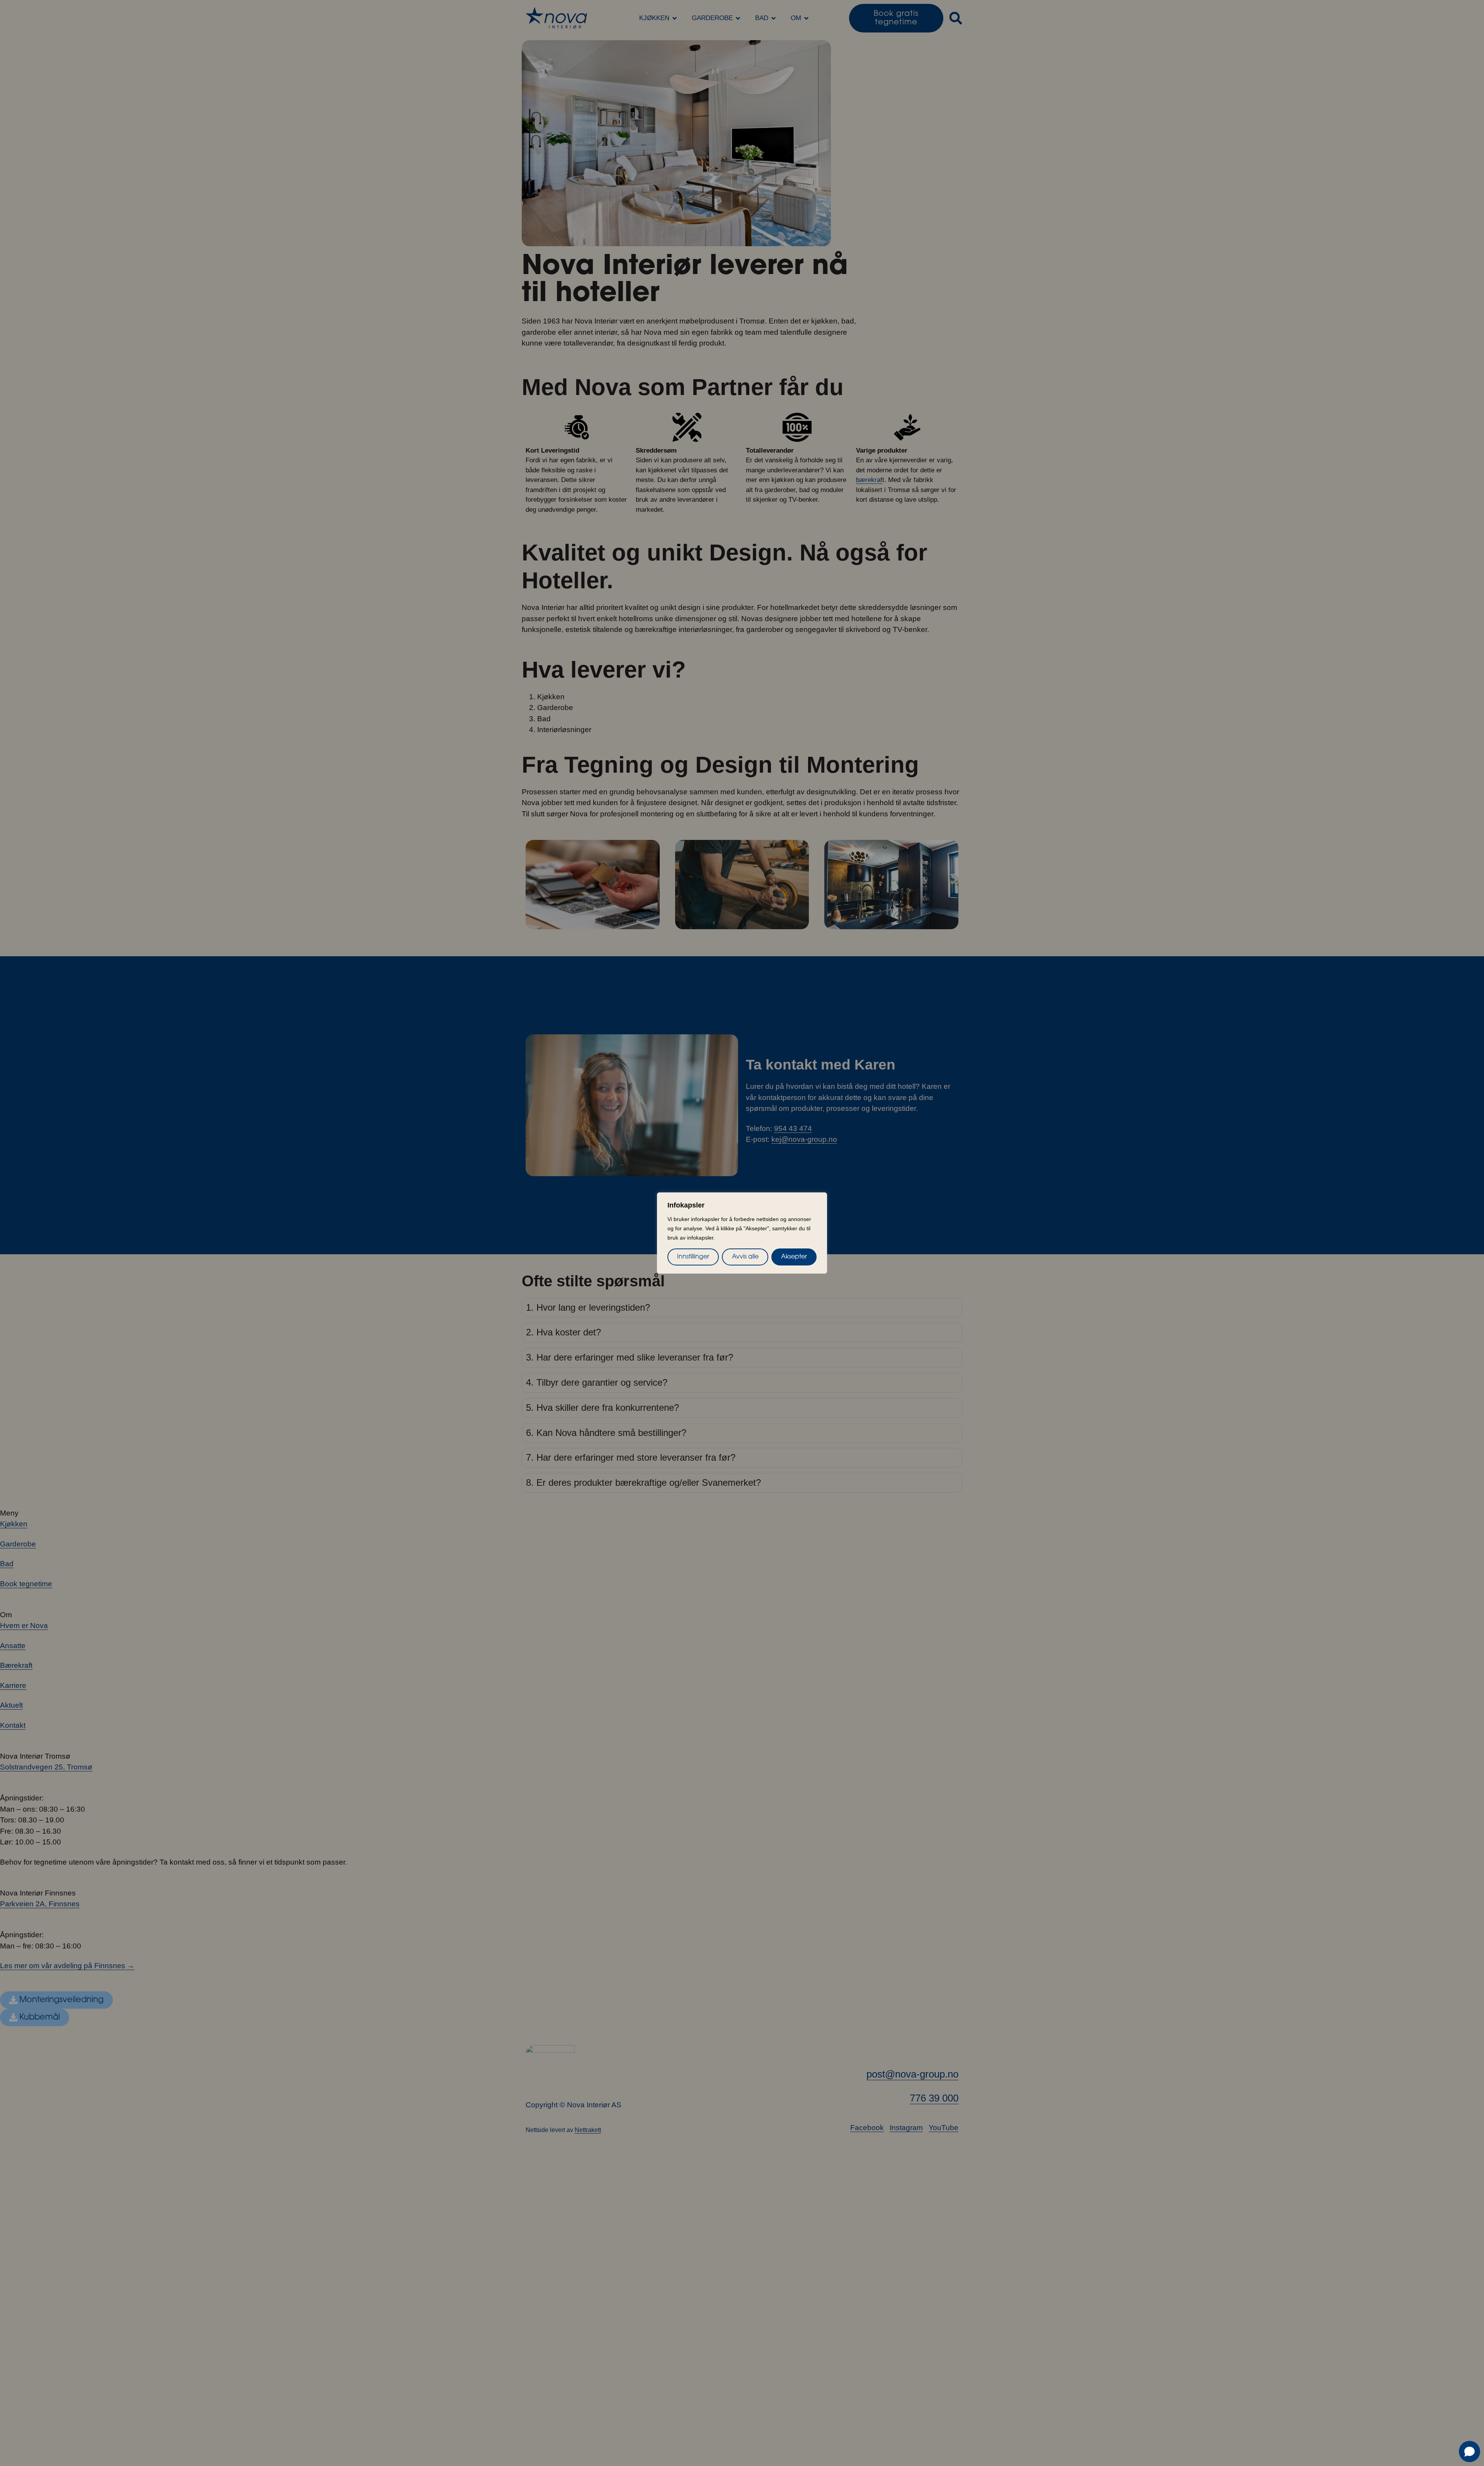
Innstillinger (693, 1257)
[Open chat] (1470, 2452)
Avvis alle (745, 1257)
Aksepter (794, 1257)
